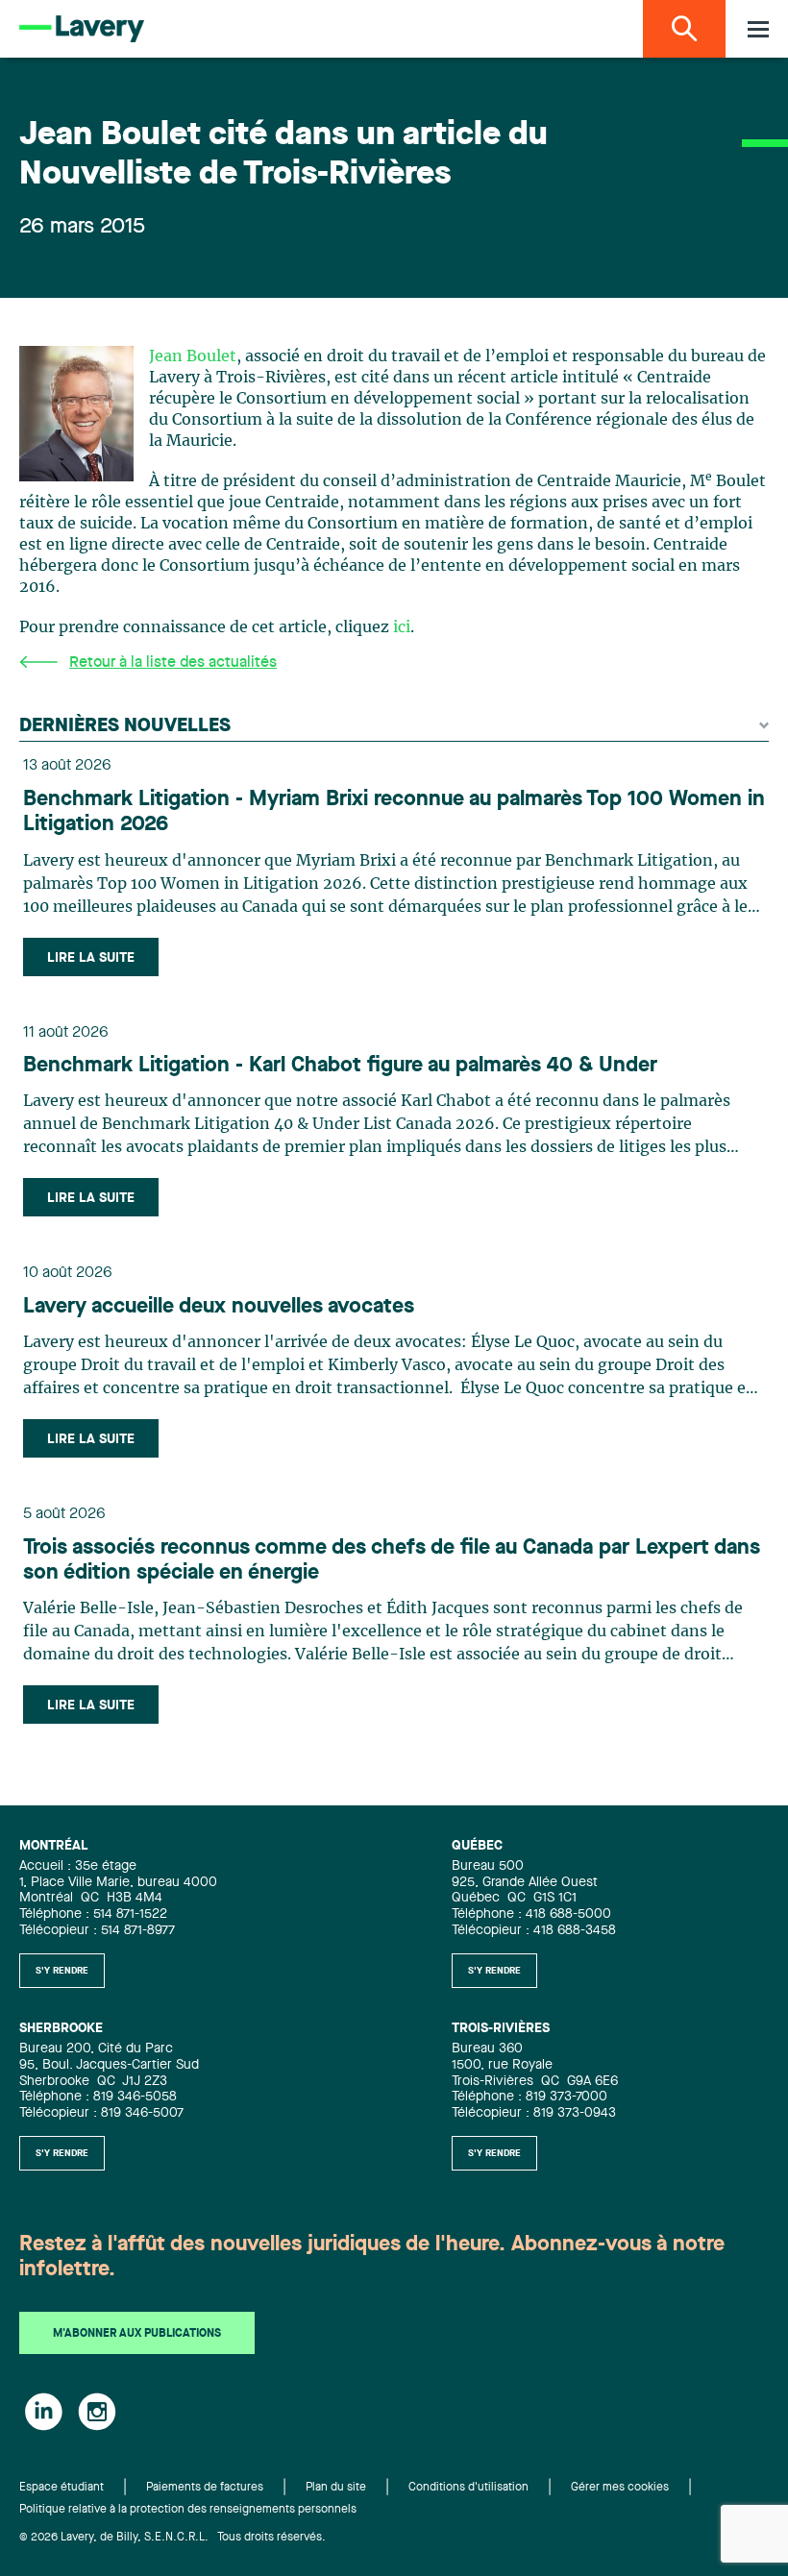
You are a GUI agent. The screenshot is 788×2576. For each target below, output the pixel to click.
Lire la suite (91, 958)
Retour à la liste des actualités (173, 663)
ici (402, 627)
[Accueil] (82, 29)
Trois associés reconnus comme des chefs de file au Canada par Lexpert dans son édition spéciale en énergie (392, 1560)
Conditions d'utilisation (468, 2488)
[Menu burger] (758, 29)
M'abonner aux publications (137, 2334)
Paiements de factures (205, 2488)
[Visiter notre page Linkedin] (44, 2412)
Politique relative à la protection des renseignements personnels (188, 2510)
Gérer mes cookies (620, 2488)
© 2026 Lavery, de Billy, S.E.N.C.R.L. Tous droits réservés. (172, 2538)
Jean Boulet (193, 356)
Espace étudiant (62, 2488)
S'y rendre (62, 1971)
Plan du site (336, 2488)
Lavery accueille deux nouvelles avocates (219, 1307)
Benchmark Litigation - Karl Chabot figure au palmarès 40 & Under (340, 1066)
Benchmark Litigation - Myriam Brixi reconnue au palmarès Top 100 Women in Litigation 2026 (394, 812)
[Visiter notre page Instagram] (97, 2412)
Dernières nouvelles (125, 726)
